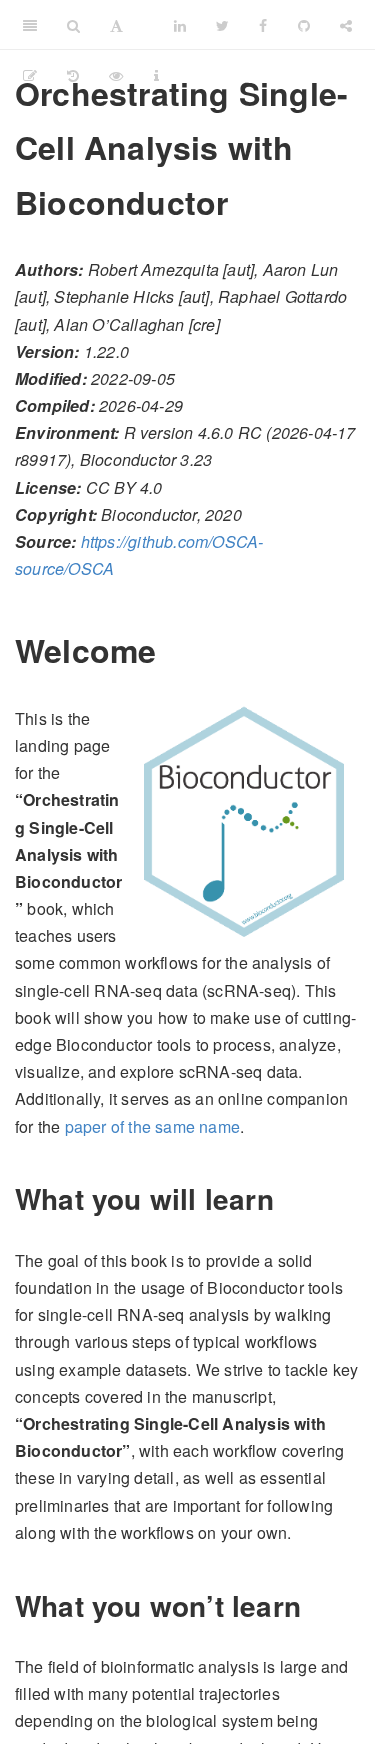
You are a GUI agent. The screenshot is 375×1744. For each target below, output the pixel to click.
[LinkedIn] (180, 25)
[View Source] (116, 75)
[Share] (346, 25)
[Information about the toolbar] (156, 75)
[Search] (73, 25)
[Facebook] (263, 25)
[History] (73, 75)
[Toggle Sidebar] (30, 25)
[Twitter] (222, 25)
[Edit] (30, 75)
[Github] (304, 25)
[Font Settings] (116, 25)
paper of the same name (152, 1126)
